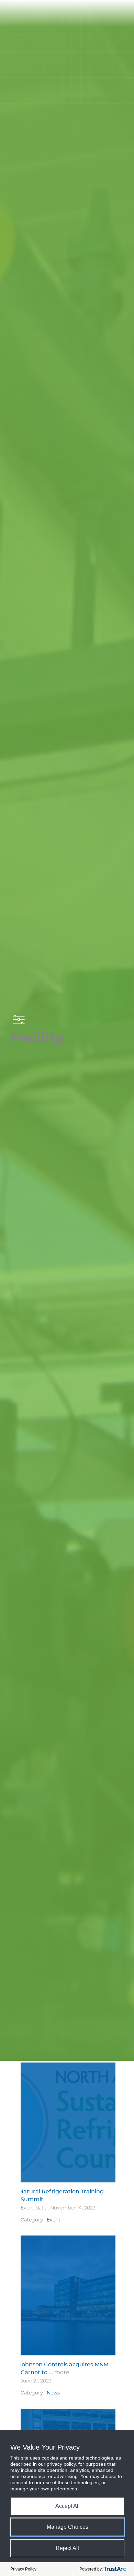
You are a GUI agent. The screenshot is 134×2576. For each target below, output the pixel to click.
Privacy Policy (23, 2569)
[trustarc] (115, 2569)
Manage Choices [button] (68, 2527)
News (53, 2393)
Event (54, 2220)
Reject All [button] (67, 2548)
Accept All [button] (68, 2506)
